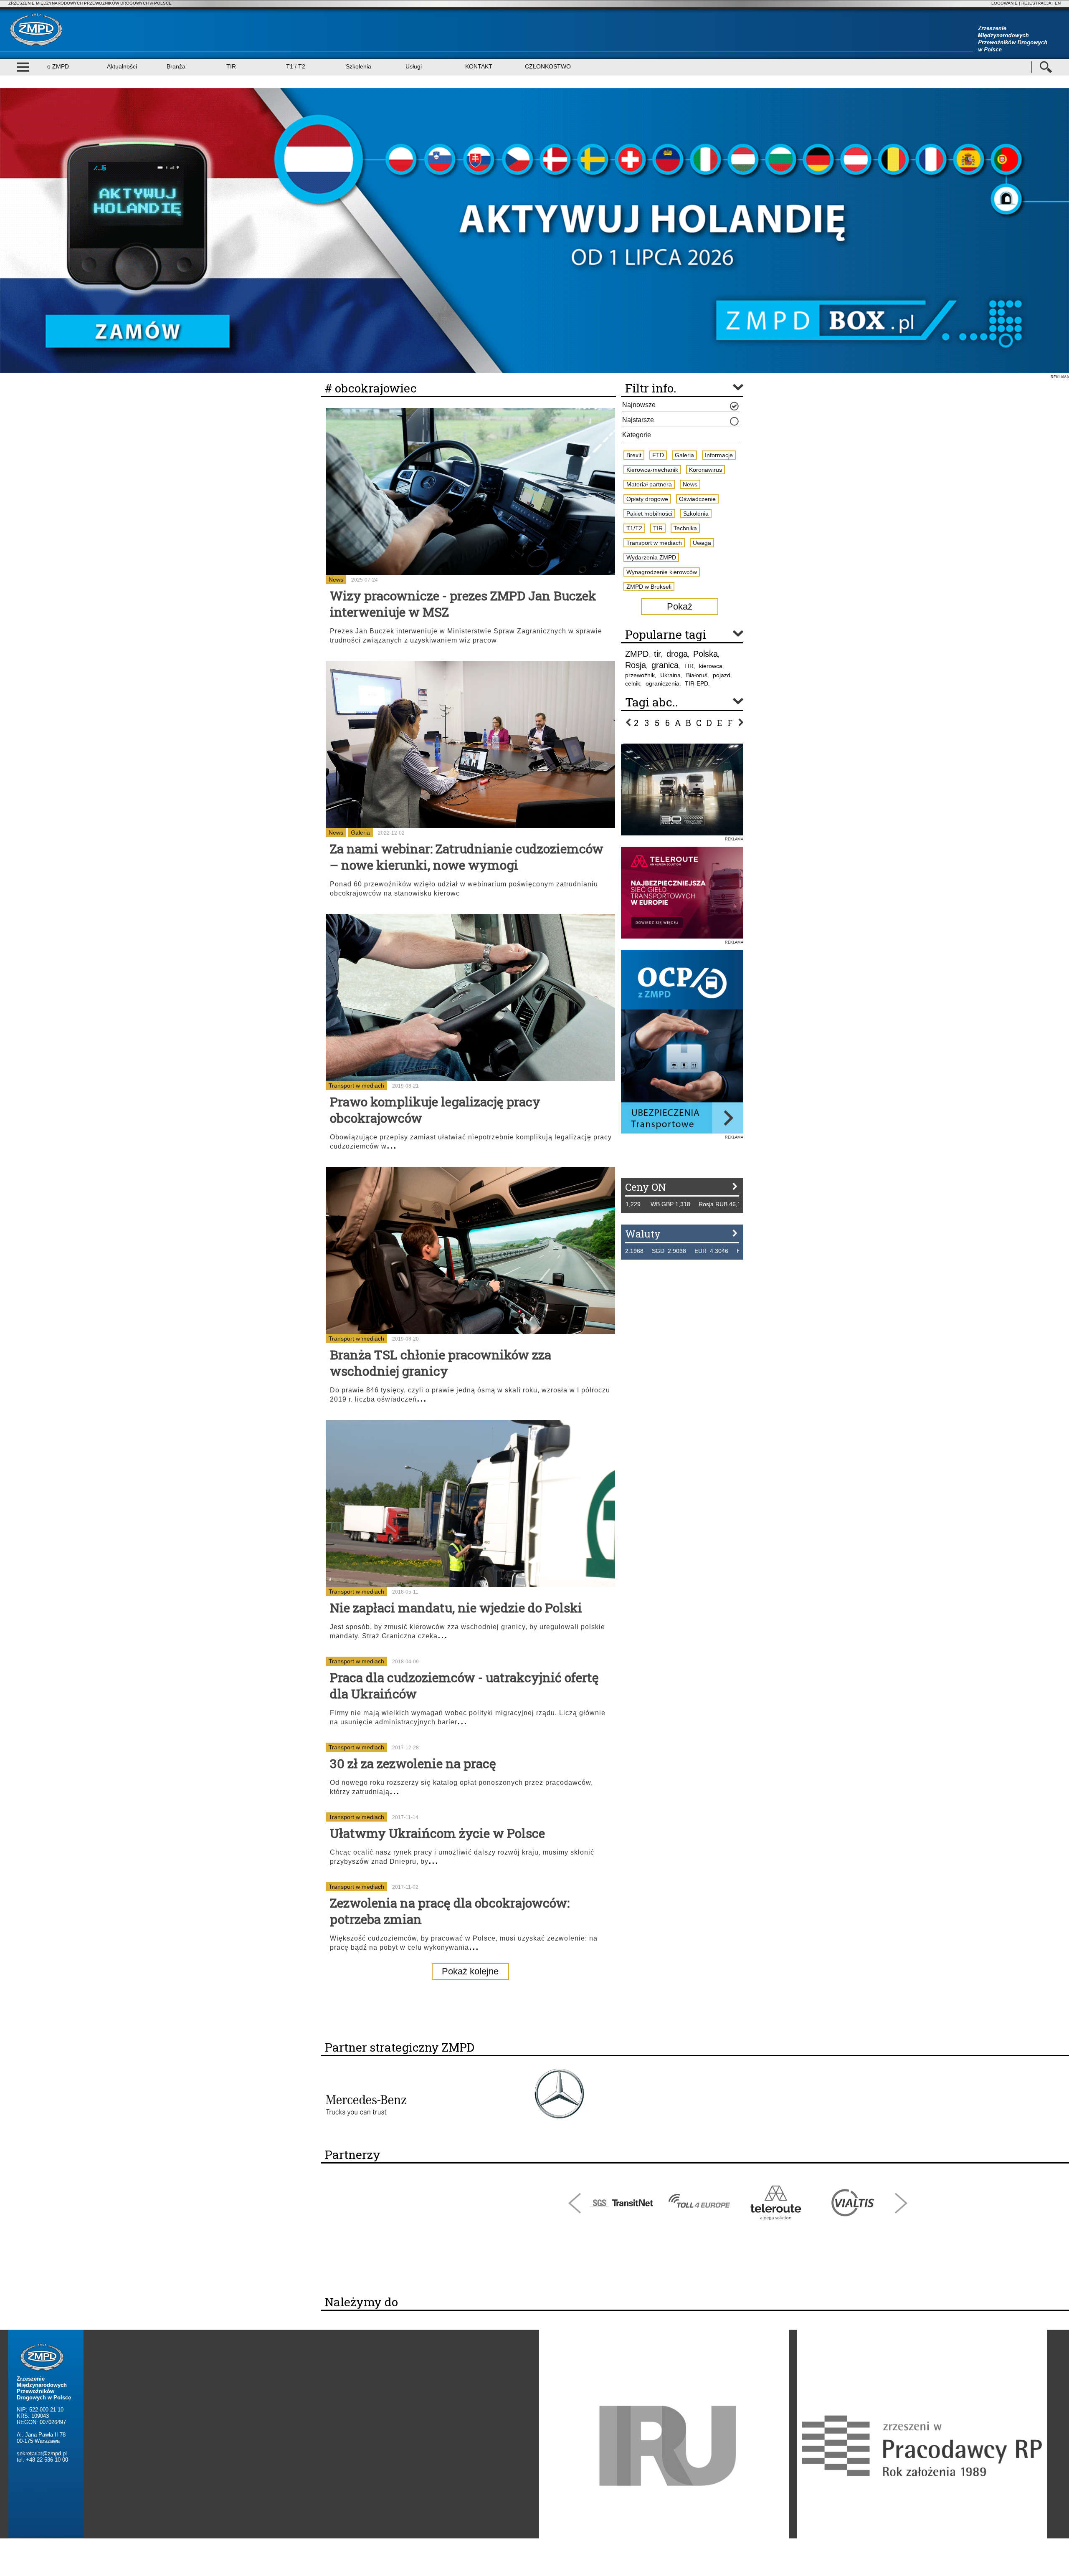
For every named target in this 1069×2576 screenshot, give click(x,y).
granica (665, 665)
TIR (231, 66)
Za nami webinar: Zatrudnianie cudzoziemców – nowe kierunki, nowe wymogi (467, 857)
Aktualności (122, 66)
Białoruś (697, 675)
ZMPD (637, 654)
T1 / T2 (296, 66)
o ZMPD (58, 66)
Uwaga (702, 543)
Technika (685, 528)
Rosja (636, 665)
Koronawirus (705, 470)
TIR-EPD (697, 683)
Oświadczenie (697, 499)
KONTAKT (479, 66)
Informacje (719, 455)
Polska (705, 654)
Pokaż (680, 606)
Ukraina (670, 675)
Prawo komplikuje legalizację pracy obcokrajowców (435, 1110)
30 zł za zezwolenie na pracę (413, 1763)
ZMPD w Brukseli (649, 587)
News (336, 579)
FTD (658, 455)
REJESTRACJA (1036, 3)
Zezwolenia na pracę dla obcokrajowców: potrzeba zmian (450, 1911)
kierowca (711, 666)
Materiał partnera (649, 484)
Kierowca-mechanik (652, 470)
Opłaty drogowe (647, 499)
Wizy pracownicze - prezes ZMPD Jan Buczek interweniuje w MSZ (463, 604)
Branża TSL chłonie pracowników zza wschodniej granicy (441, 1363)
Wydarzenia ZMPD (651, 557)
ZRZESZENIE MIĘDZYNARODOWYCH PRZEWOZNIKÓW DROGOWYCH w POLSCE (90, 3)
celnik (633, 683)
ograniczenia (662, 683)
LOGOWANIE (1004, 3)
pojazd (722, 675)
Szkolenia (358, 66)
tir (657, 654)
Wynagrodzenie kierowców (662, 572)
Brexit (634, 455)
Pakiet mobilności (649, 514)
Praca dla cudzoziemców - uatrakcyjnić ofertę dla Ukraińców (464, 1685)
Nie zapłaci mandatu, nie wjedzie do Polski (456, 1608)
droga (677, 654)
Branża (176, 66)
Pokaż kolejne (470, 1971)
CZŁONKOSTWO (548, 66)
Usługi (414, 66)
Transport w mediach (356, 1086)
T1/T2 (634, 528)
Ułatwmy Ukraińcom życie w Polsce (437, 1833)
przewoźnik (640, 675)
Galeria (360, 833)
